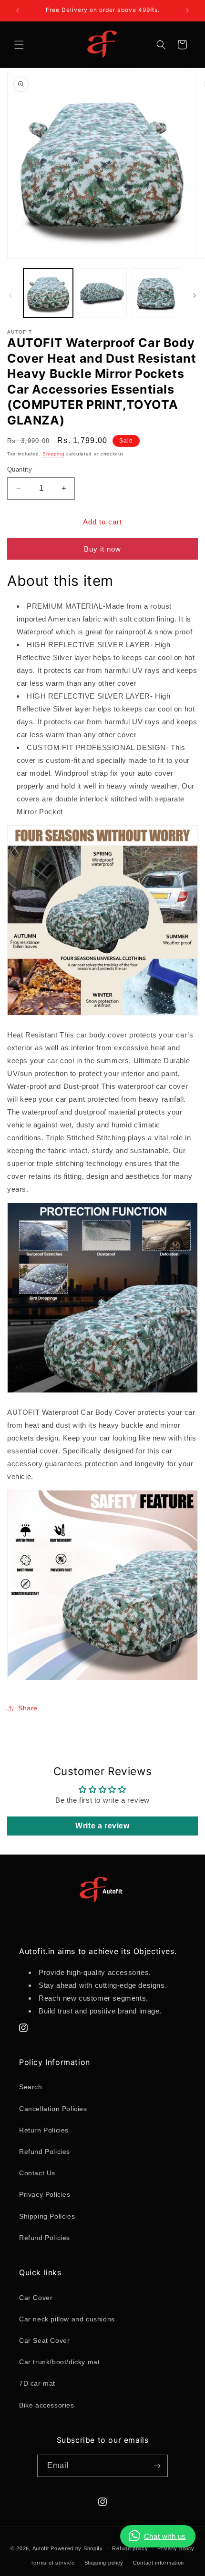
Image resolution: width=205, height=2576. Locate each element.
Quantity (20, 469)
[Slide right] (195, 296)
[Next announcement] (187, 10)
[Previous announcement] (18, 10)
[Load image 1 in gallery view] (48, 293)
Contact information (159, 2563)
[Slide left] (10, 296)
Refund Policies (45, 2152)
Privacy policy (176, 2548)
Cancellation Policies (53, 2109)
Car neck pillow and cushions (67, 2319)
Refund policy (130, 2548)
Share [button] (28, 1708)
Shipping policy (104, 2563)
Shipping (54, 454)
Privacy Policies (45, 2194)
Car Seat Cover (44, 2340)
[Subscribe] (157, 2466)
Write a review (102, 1826)
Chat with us (165, 2536)
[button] (19, 45)
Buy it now (102, 549)
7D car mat (37, 2383)
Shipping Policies (47, 2216)
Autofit (41, 2548)
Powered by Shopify (77, 2548)
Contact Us (37, 2173)
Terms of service (53, 2563)
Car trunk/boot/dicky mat (59, 2362)
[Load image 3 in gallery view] (156, 293)
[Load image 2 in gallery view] (102, 293)
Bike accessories (47, 2405)
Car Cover (36, 2298)
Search (31, 2087)
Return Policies (44, 2130)
